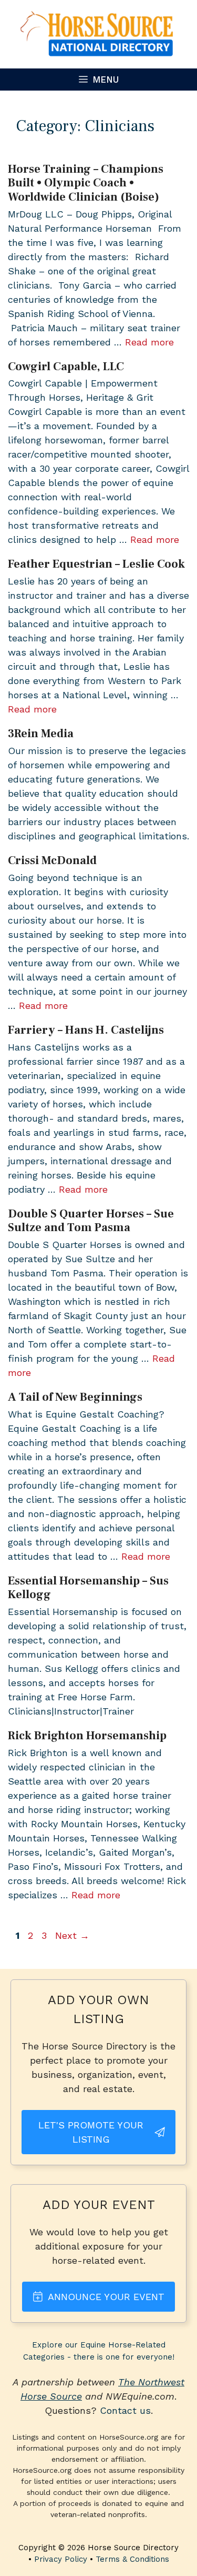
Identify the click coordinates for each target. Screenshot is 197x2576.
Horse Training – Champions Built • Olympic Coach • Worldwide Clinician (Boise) (86, 183)
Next (72, 1935)
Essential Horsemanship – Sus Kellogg (88, 1588)
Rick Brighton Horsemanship (87, 1736)
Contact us (125, 2410)
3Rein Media (41, 734)
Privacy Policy (61, 2559)
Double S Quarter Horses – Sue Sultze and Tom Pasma (91, 1221)
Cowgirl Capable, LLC (66, 366)
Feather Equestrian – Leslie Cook (96, 564)
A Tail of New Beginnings (75, 1397)
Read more (149, 342)
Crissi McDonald (52, 860)
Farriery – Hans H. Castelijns (86, 1030)
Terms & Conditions (132, 2559)
